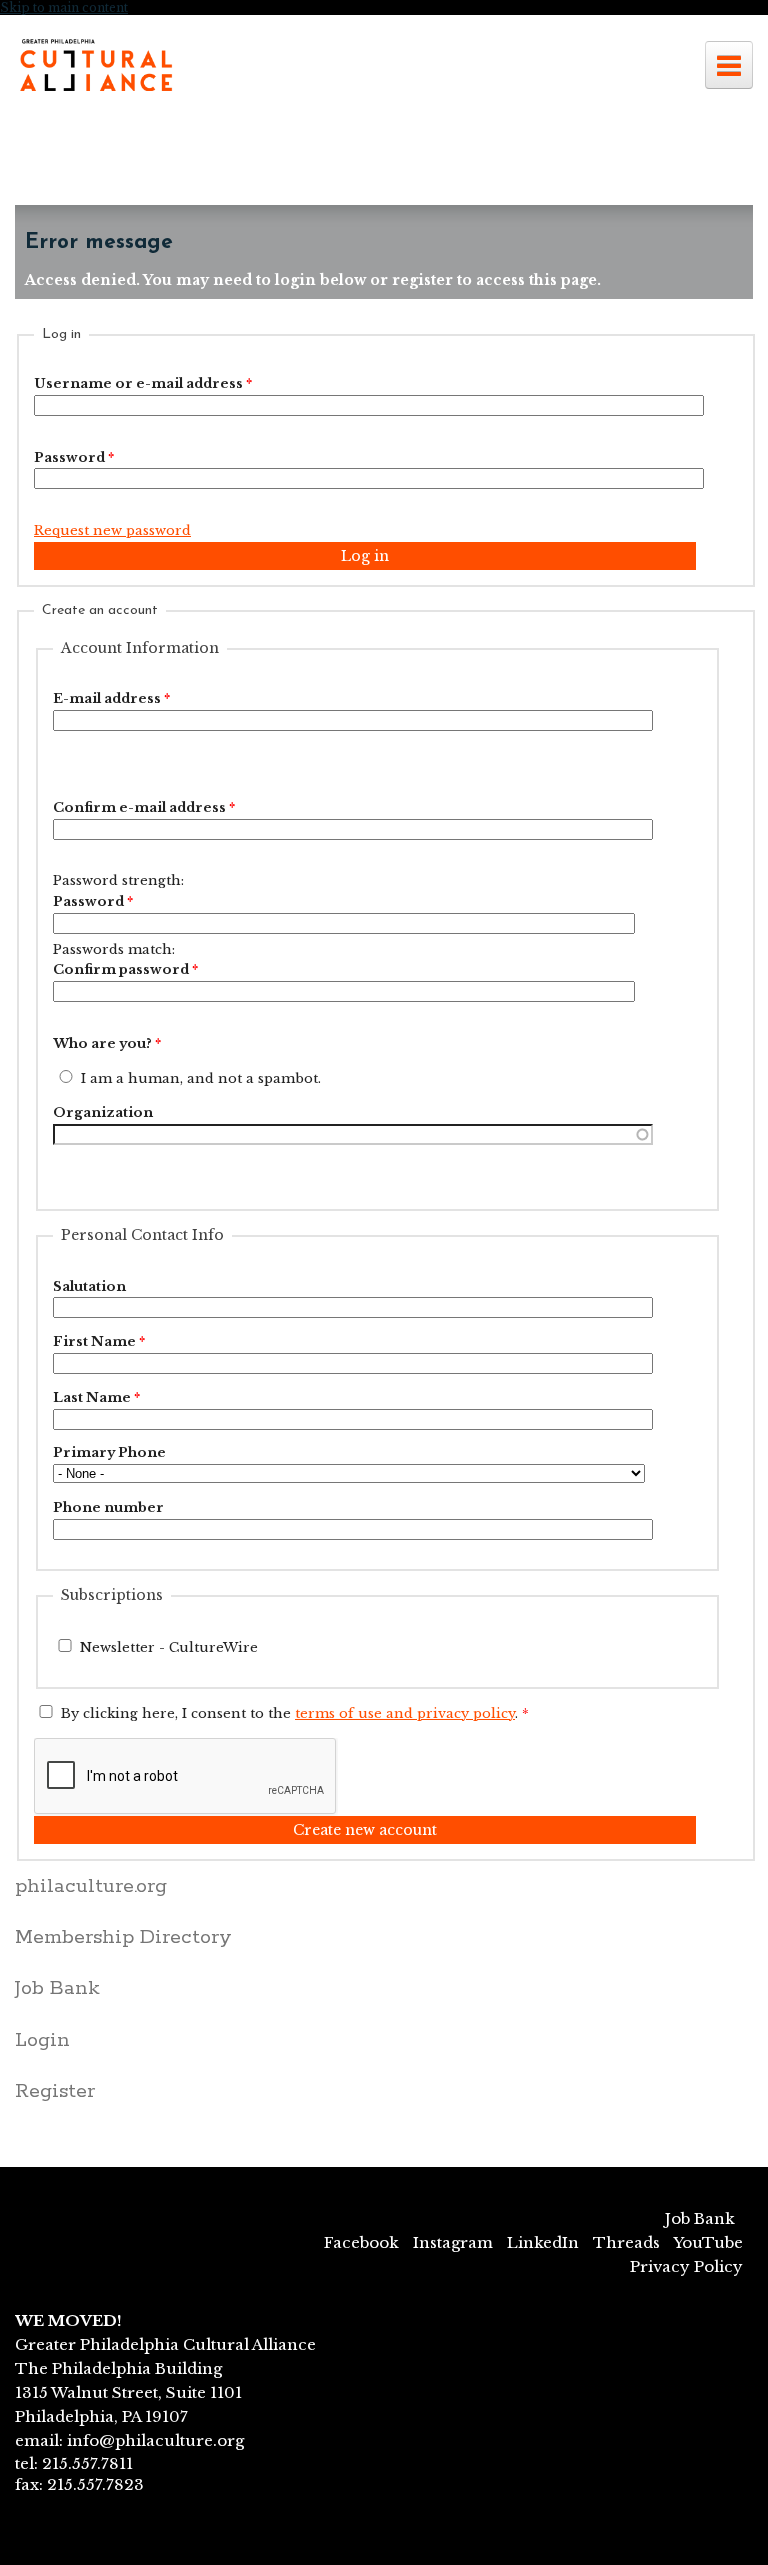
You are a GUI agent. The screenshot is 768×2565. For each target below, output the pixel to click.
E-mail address (111, 698)
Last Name (96, 1397)
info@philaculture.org (155, 2440)
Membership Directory (123, 1937)
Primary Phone (109, 1452)
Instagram (453, 2242)
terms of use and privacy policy (405, 1713)
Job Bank (57, 1988)
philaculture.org (91, 1886)
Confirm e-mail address (144, 807)
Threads (626, 2242)
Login (42, 2040)
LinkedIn (543, 2242)
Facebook (361, 2242)
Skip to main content (64, 7)
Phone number (108, 1507)
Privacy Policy (686, 2266)
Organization (103, 1112)
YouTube (708, 2242)
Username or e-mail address (143, 383)
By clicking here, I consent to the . (295, 1713)
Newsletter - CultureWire (169, 1647)
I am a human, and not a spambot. (201, 1078)
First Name (99, 1341)
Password (74, 457)
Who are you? (107, 1043)
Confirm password (125, 969)
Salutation (89, 1286)
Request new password (112, 530)
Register (55, 2091)
